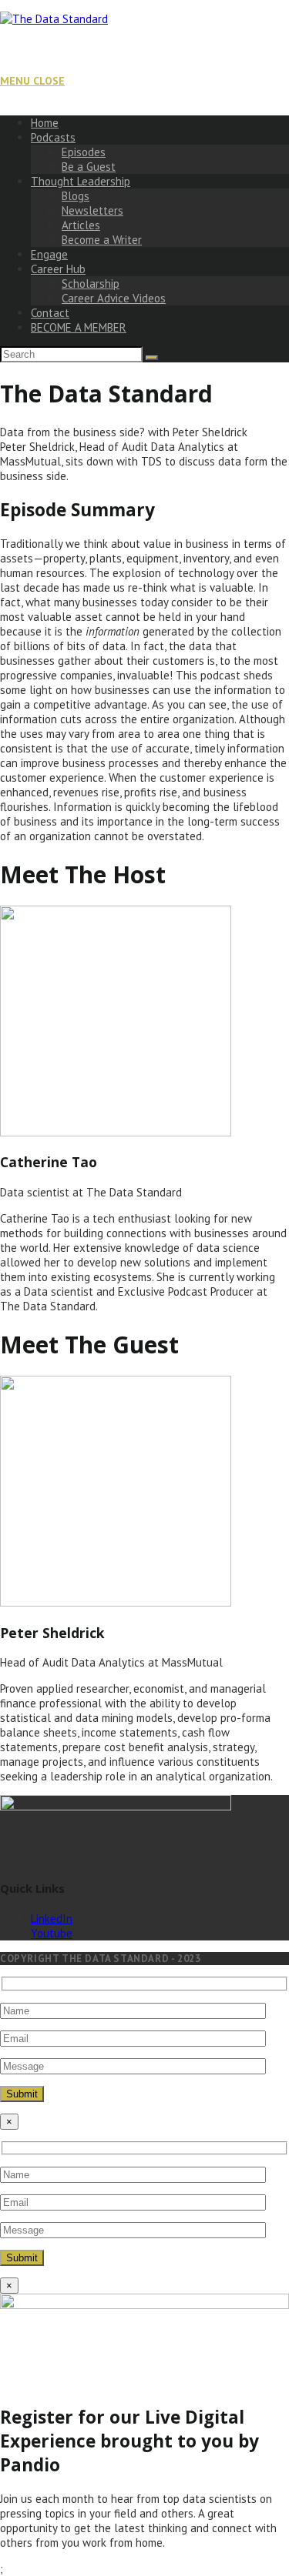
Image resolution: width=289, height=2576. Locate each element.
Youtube (52, 1933)
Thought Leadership (81, 181)
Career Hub (58, 269)
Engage (49, 254)
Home (45, 123)
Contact (50, 313)
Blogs (76, 196)
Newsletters (92, 210)
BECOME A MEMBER (79, 327)
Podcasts (53, 137)
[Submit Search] (152, 358)
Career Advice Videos (114, 298)
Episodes (84, 152)
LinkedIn (52, 1919)
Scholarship (91, 284)
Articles (81, 225)
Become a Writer (102, 240)
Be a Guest (89, 167)
